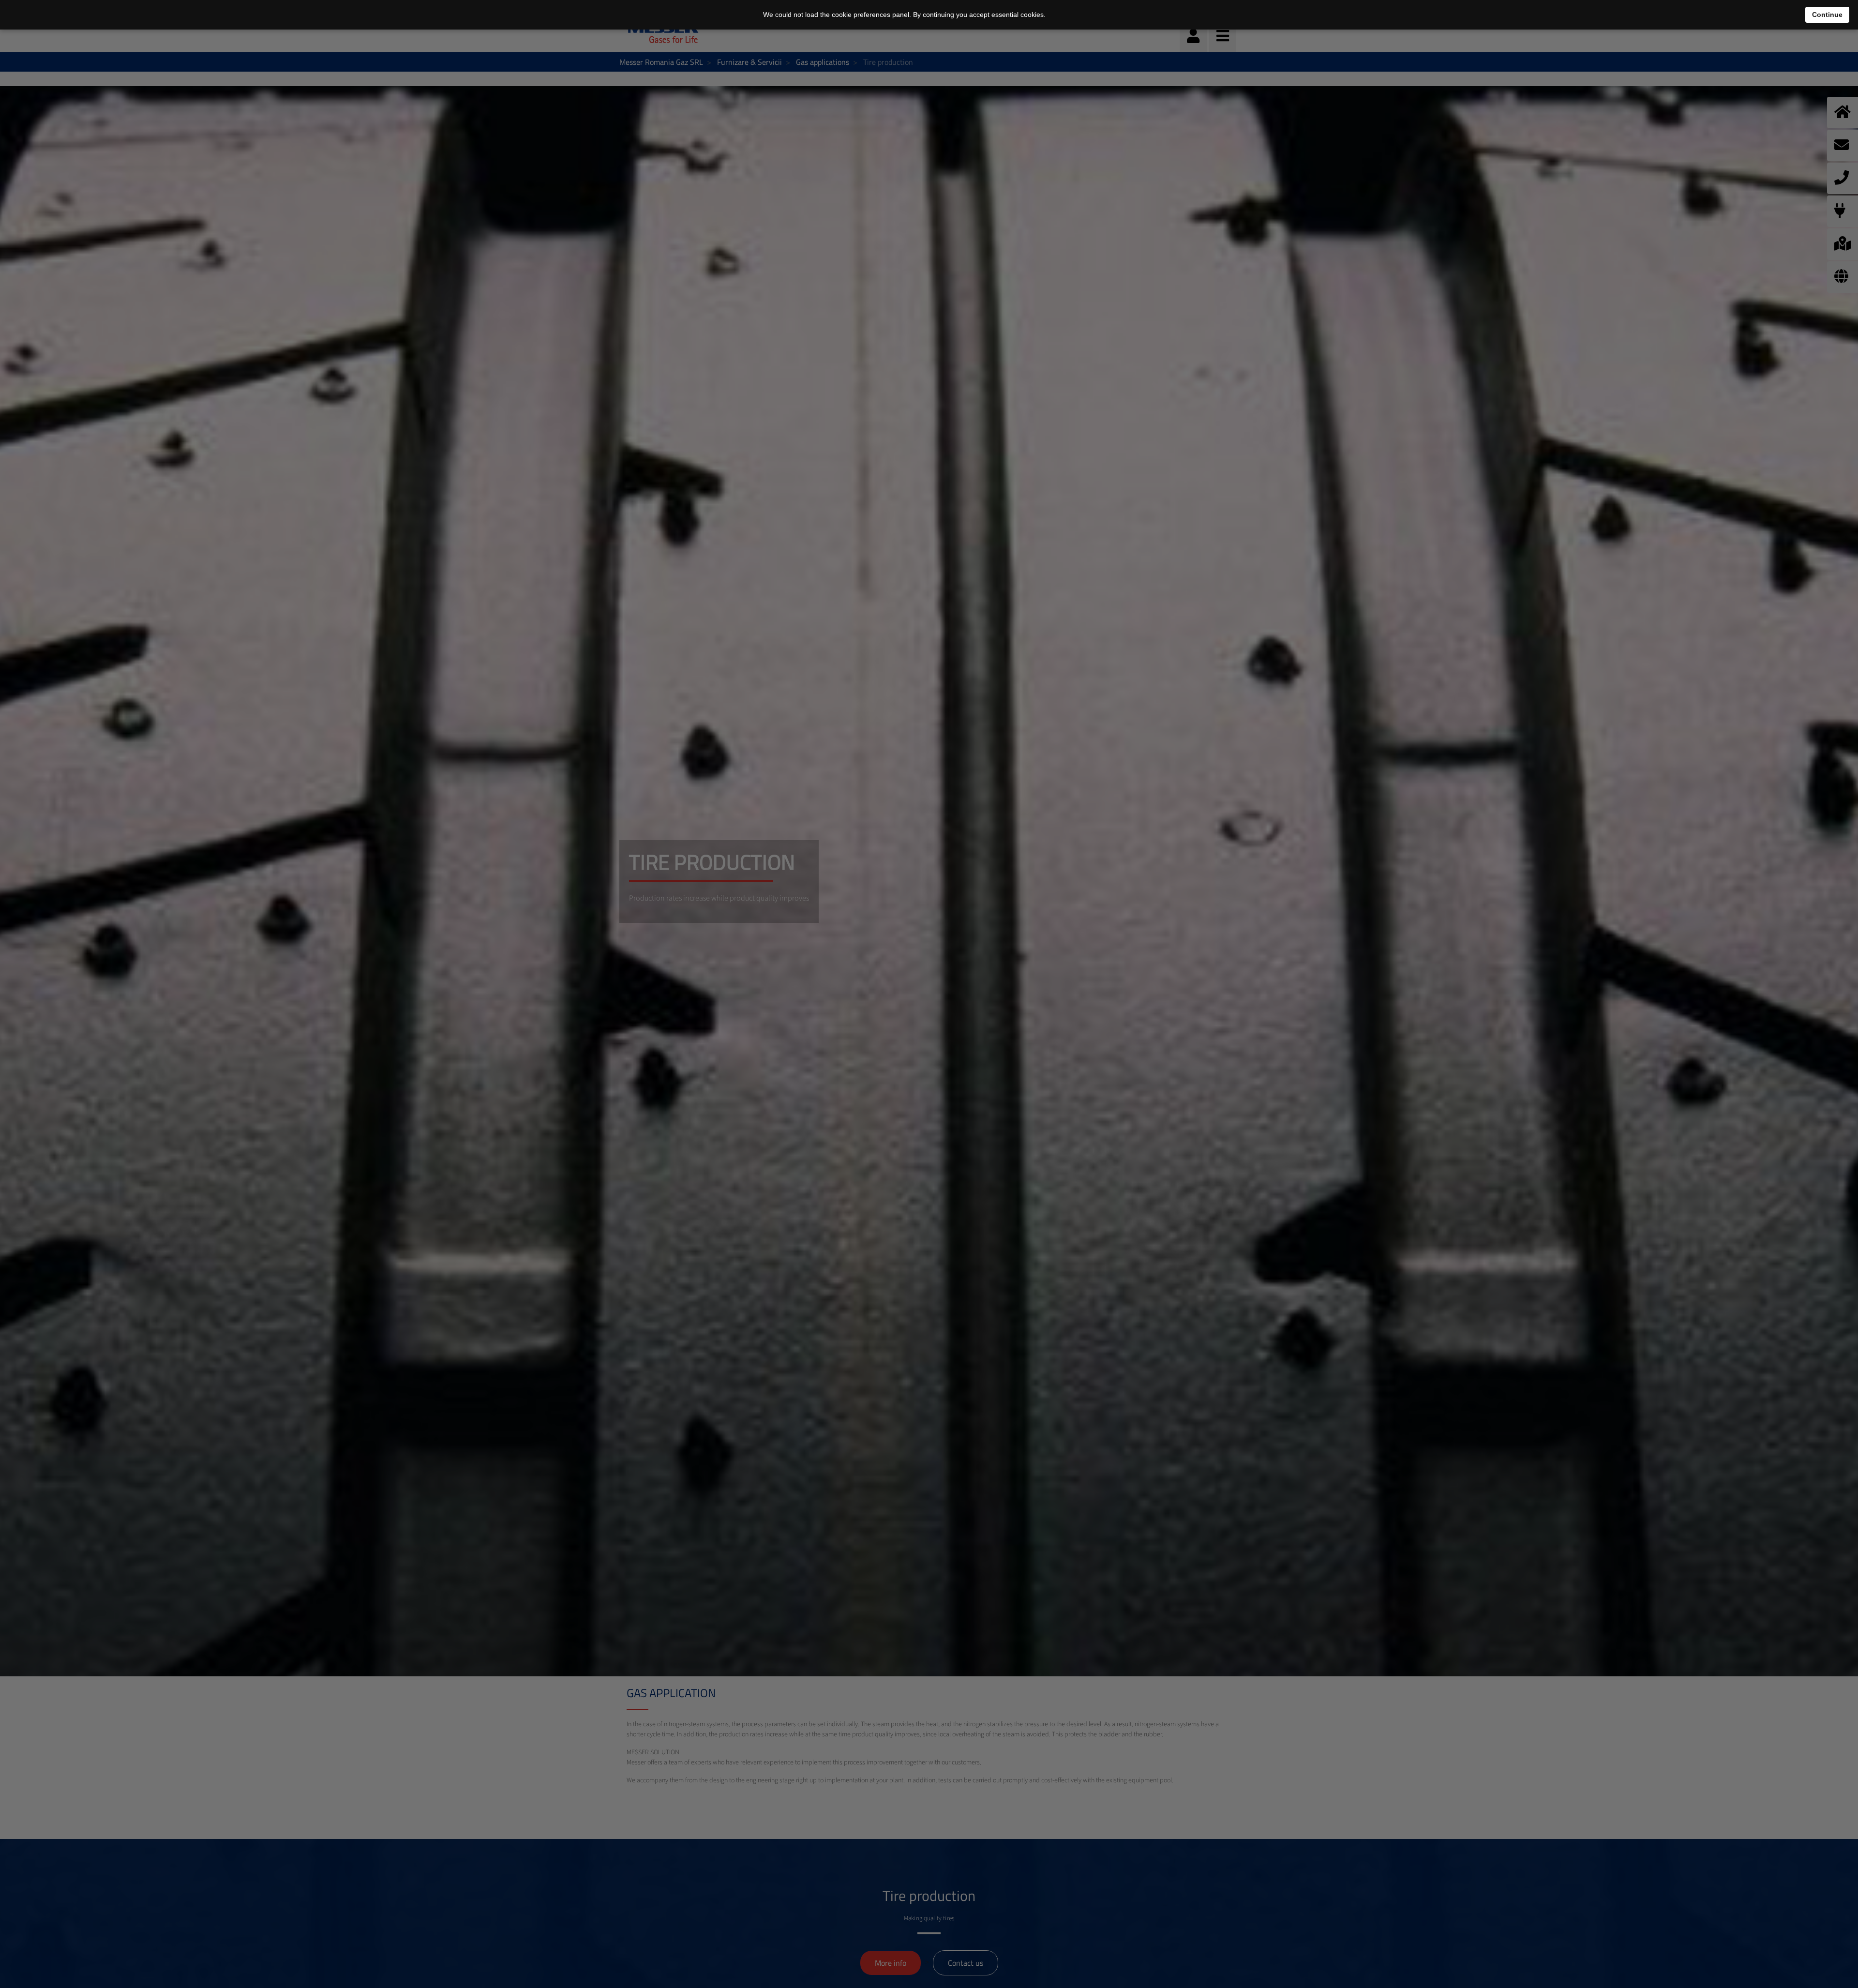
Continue (1827, 15)
